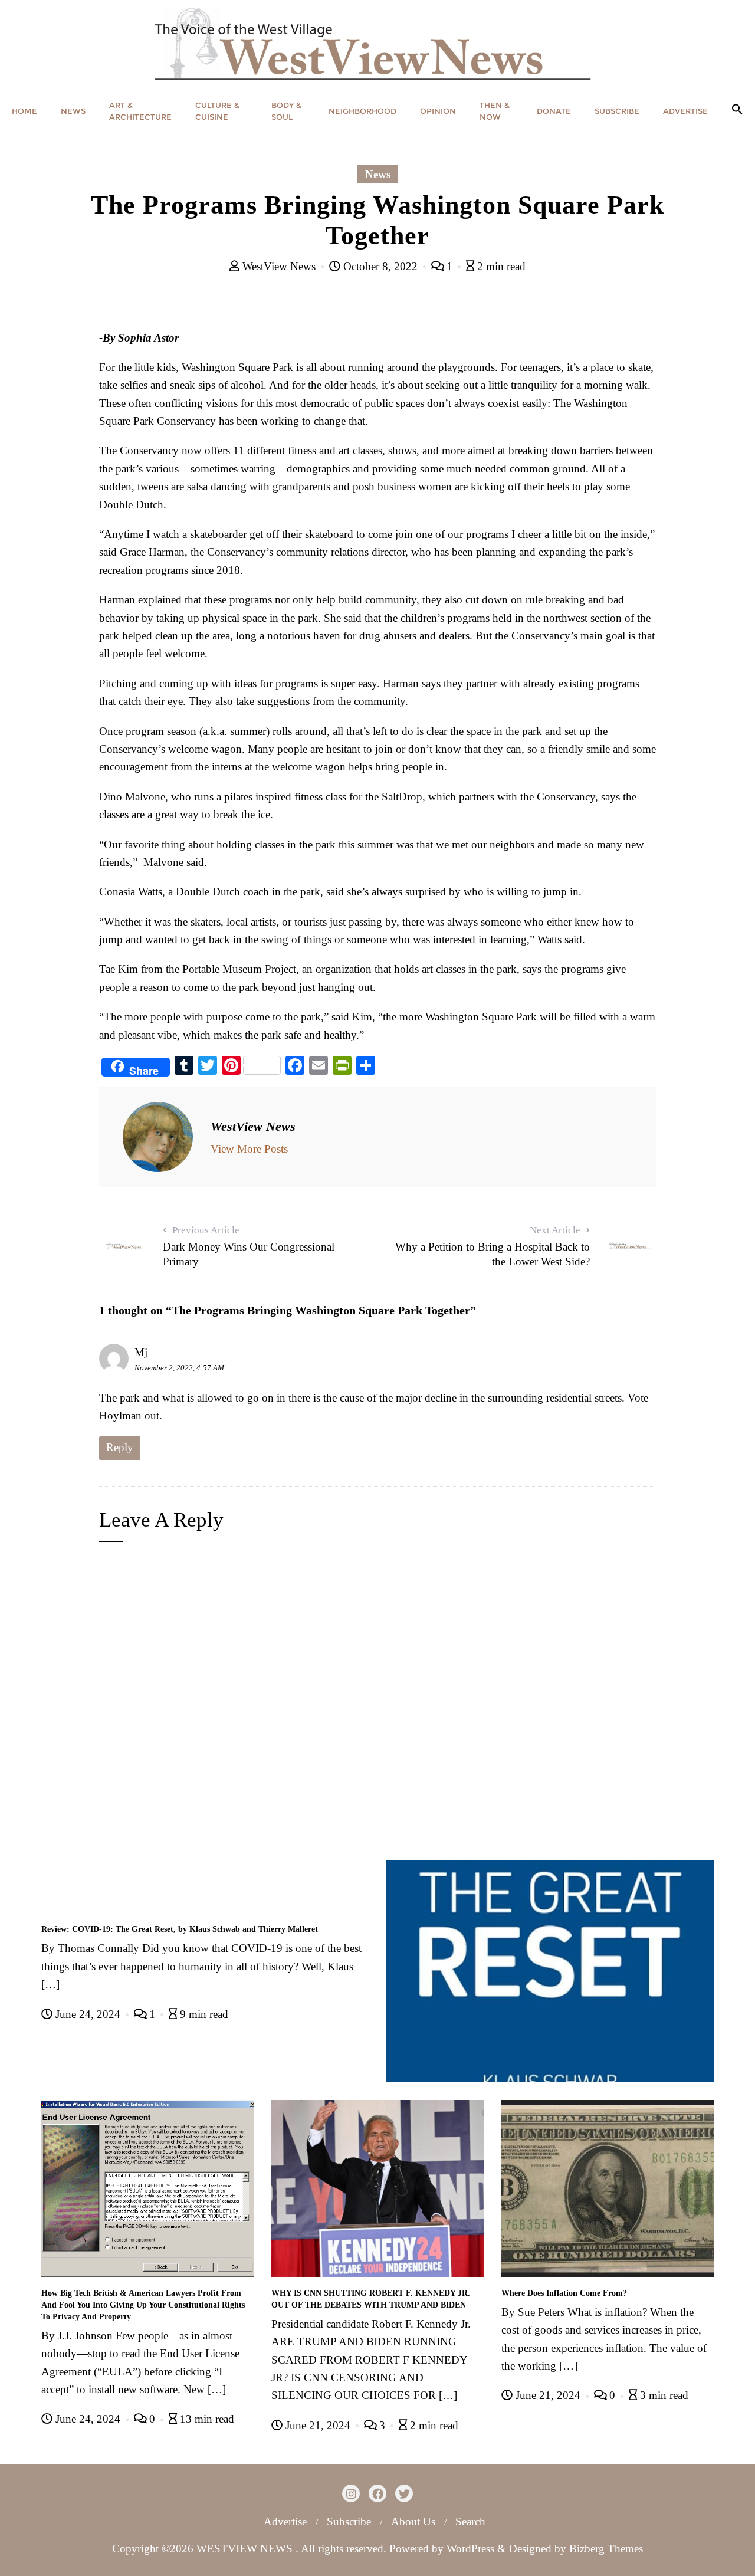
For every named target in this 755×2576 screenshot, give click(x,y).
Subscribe (349, 2521)
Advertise (285, 2521)
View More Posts (249, 1149)
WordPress (470, 2549)
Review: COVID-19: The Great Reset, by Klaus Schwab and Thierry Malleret (180, 1929)
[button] (737, 110)
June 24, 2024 (88, 2014)
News (378, 174)
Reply (120, 1447)
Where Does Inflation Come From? (564, 2293)
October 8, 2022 (380, 266)
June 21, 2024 (318, 2425)
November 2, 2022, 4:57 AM (179, 1368)
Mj (141, 1352)
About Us (413, 2521)
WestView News (279, 266)
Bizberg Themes (606, 2549)
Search (470, 2521)
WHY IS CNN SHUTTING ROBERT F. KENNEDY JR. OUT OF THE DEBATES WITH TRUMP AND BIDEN (371, 2299)
